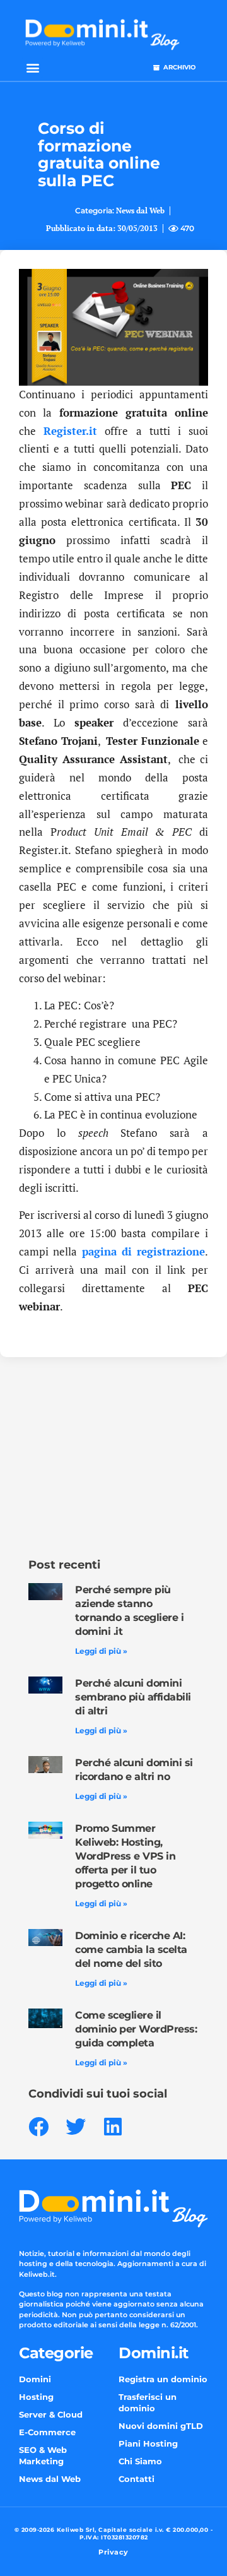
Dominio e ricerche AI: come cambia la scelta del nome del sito (131, 1950)
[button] (32, 67)
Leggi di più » (101, 1651)
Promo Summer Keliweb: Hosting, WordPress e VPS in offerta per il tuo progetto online (125, 1856)
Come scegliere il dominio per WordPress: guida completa (136, 2029)
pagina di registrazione (144, 1251)
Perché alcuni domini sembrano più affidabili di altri (133, 1697)
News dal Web (140, 211)
